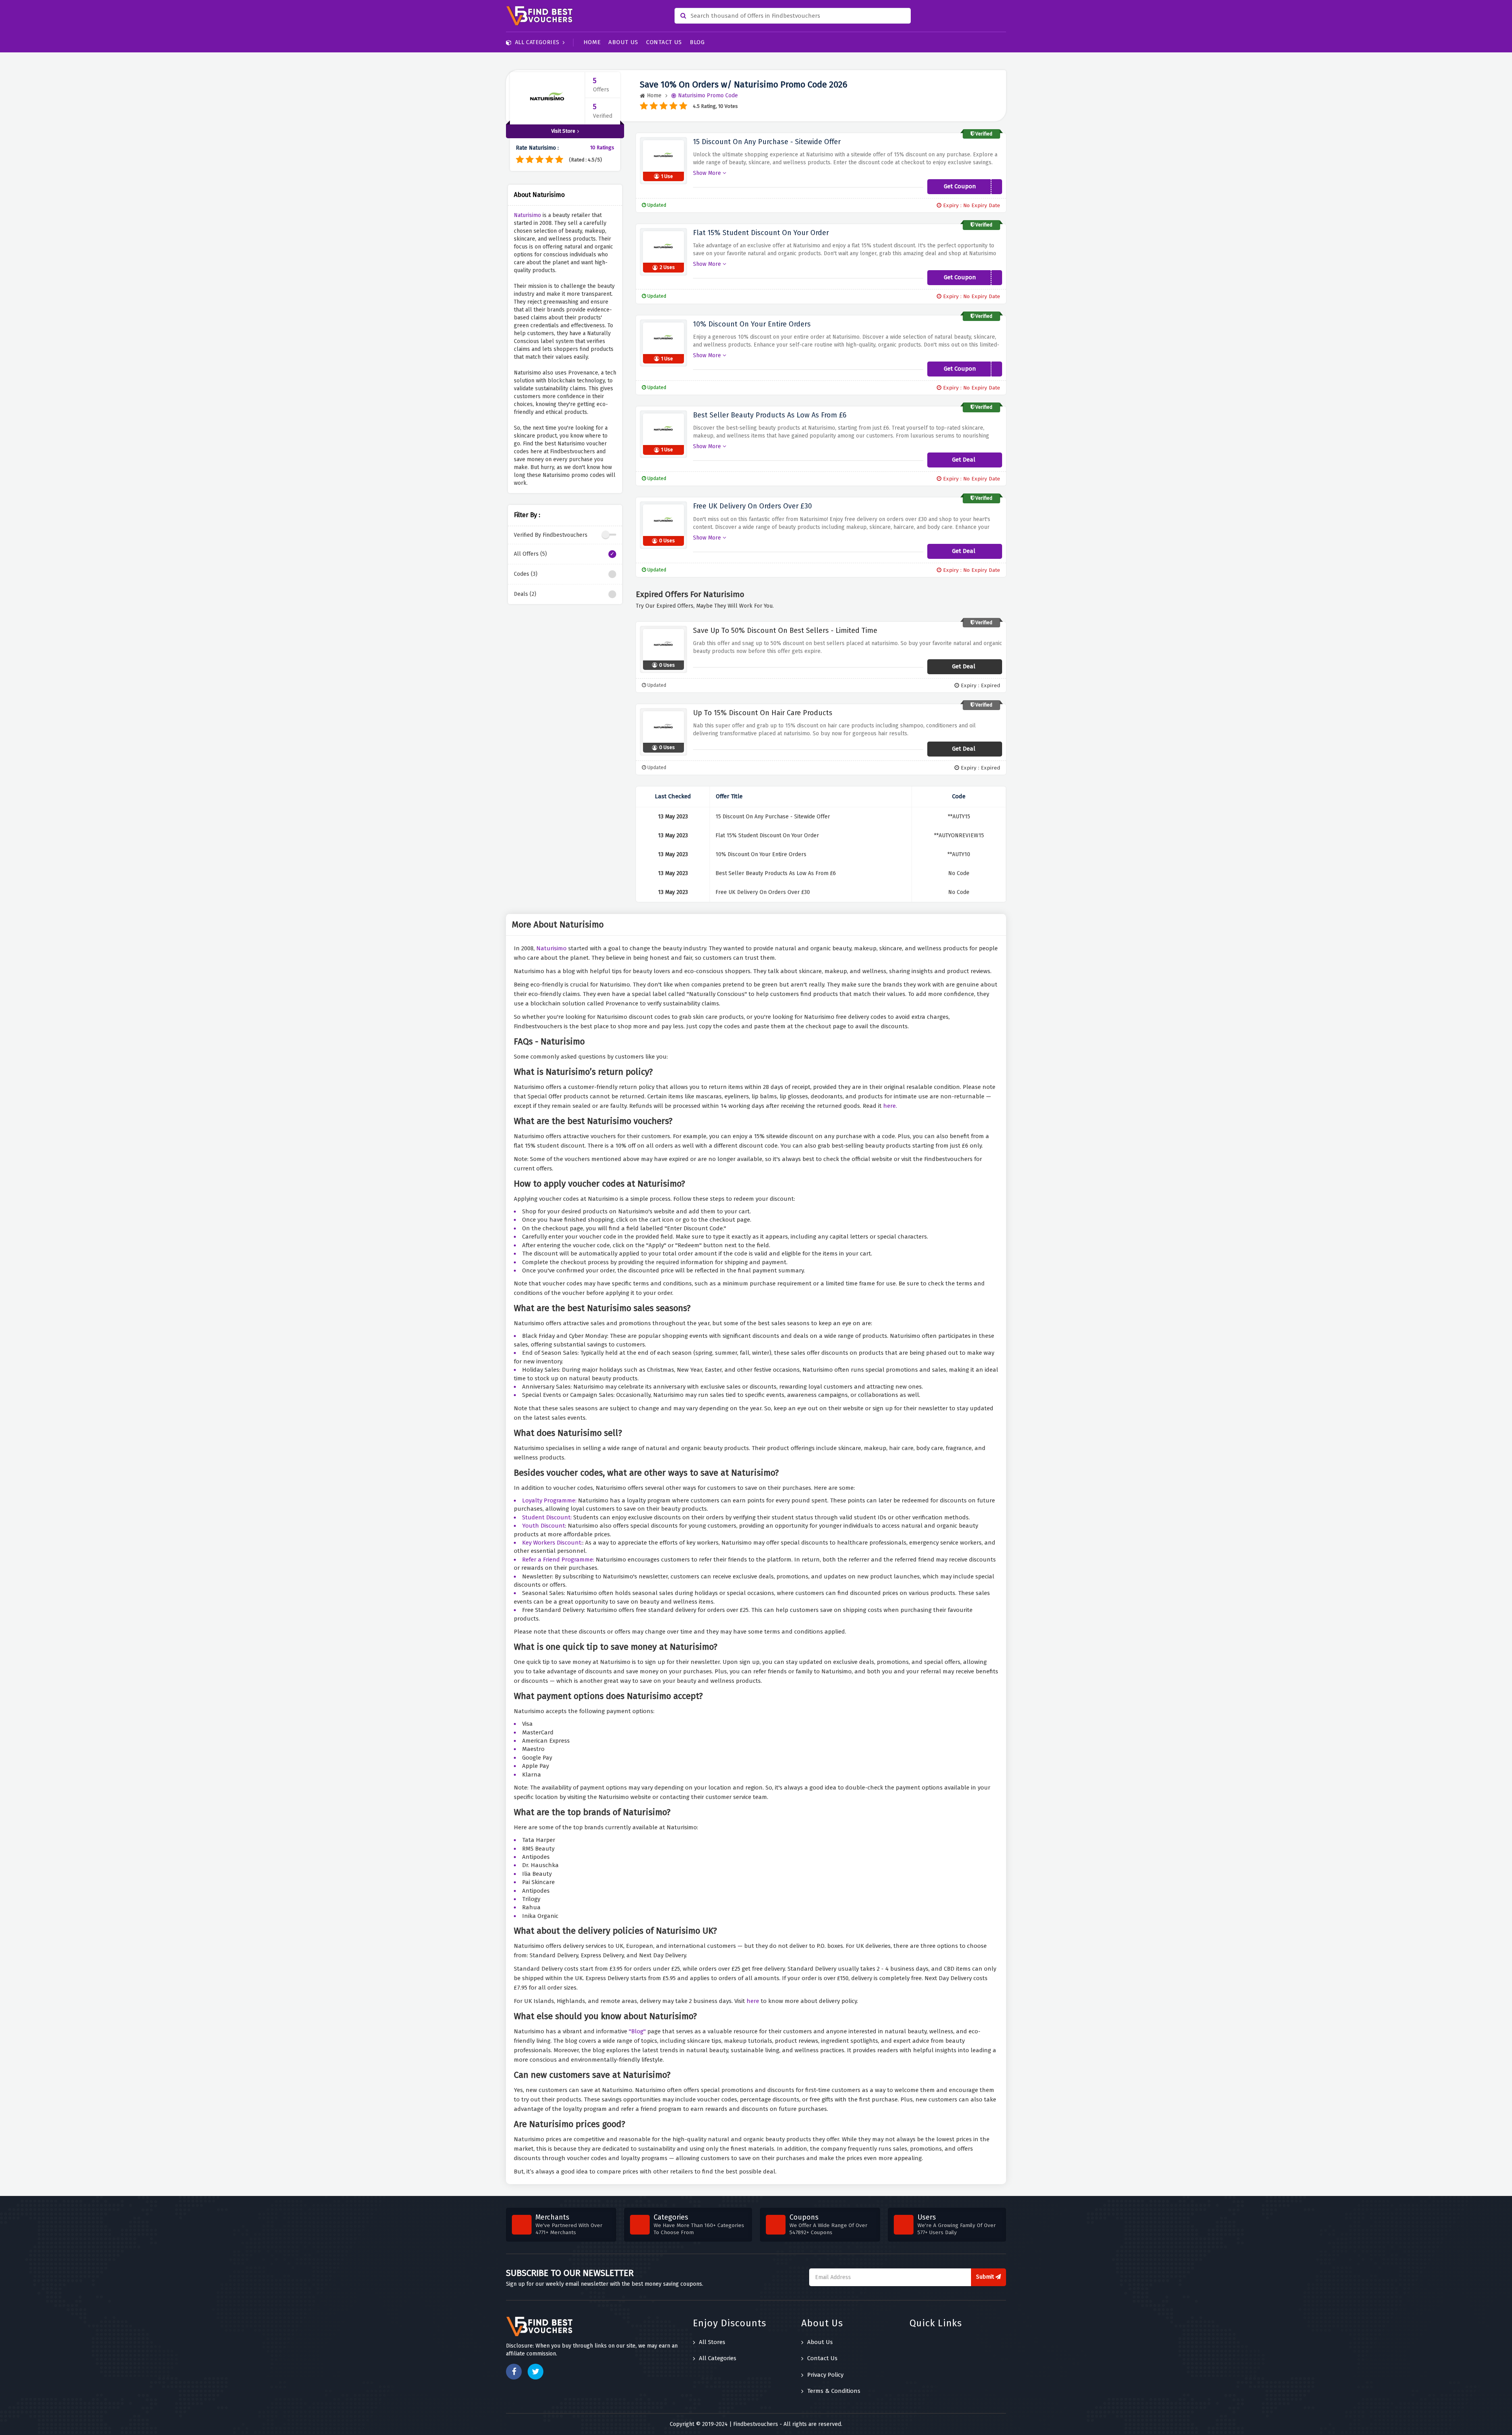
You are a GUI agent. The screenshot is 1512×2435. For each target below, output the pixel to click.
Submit (986, 2277)
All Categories (537, 42)
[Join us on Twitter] (535, 2372)
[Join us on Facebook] (514, 2372)
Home (592, 42)
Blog (697, 42)
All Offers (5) (530, 554)
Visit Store (563, 131)
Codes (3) (526, 574)
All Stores (712, 2342)
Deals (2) (525, 594)
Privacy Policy (825, 2375)
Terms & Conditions (834, 2391)
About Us (623, 42)
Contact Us (664, 42)
